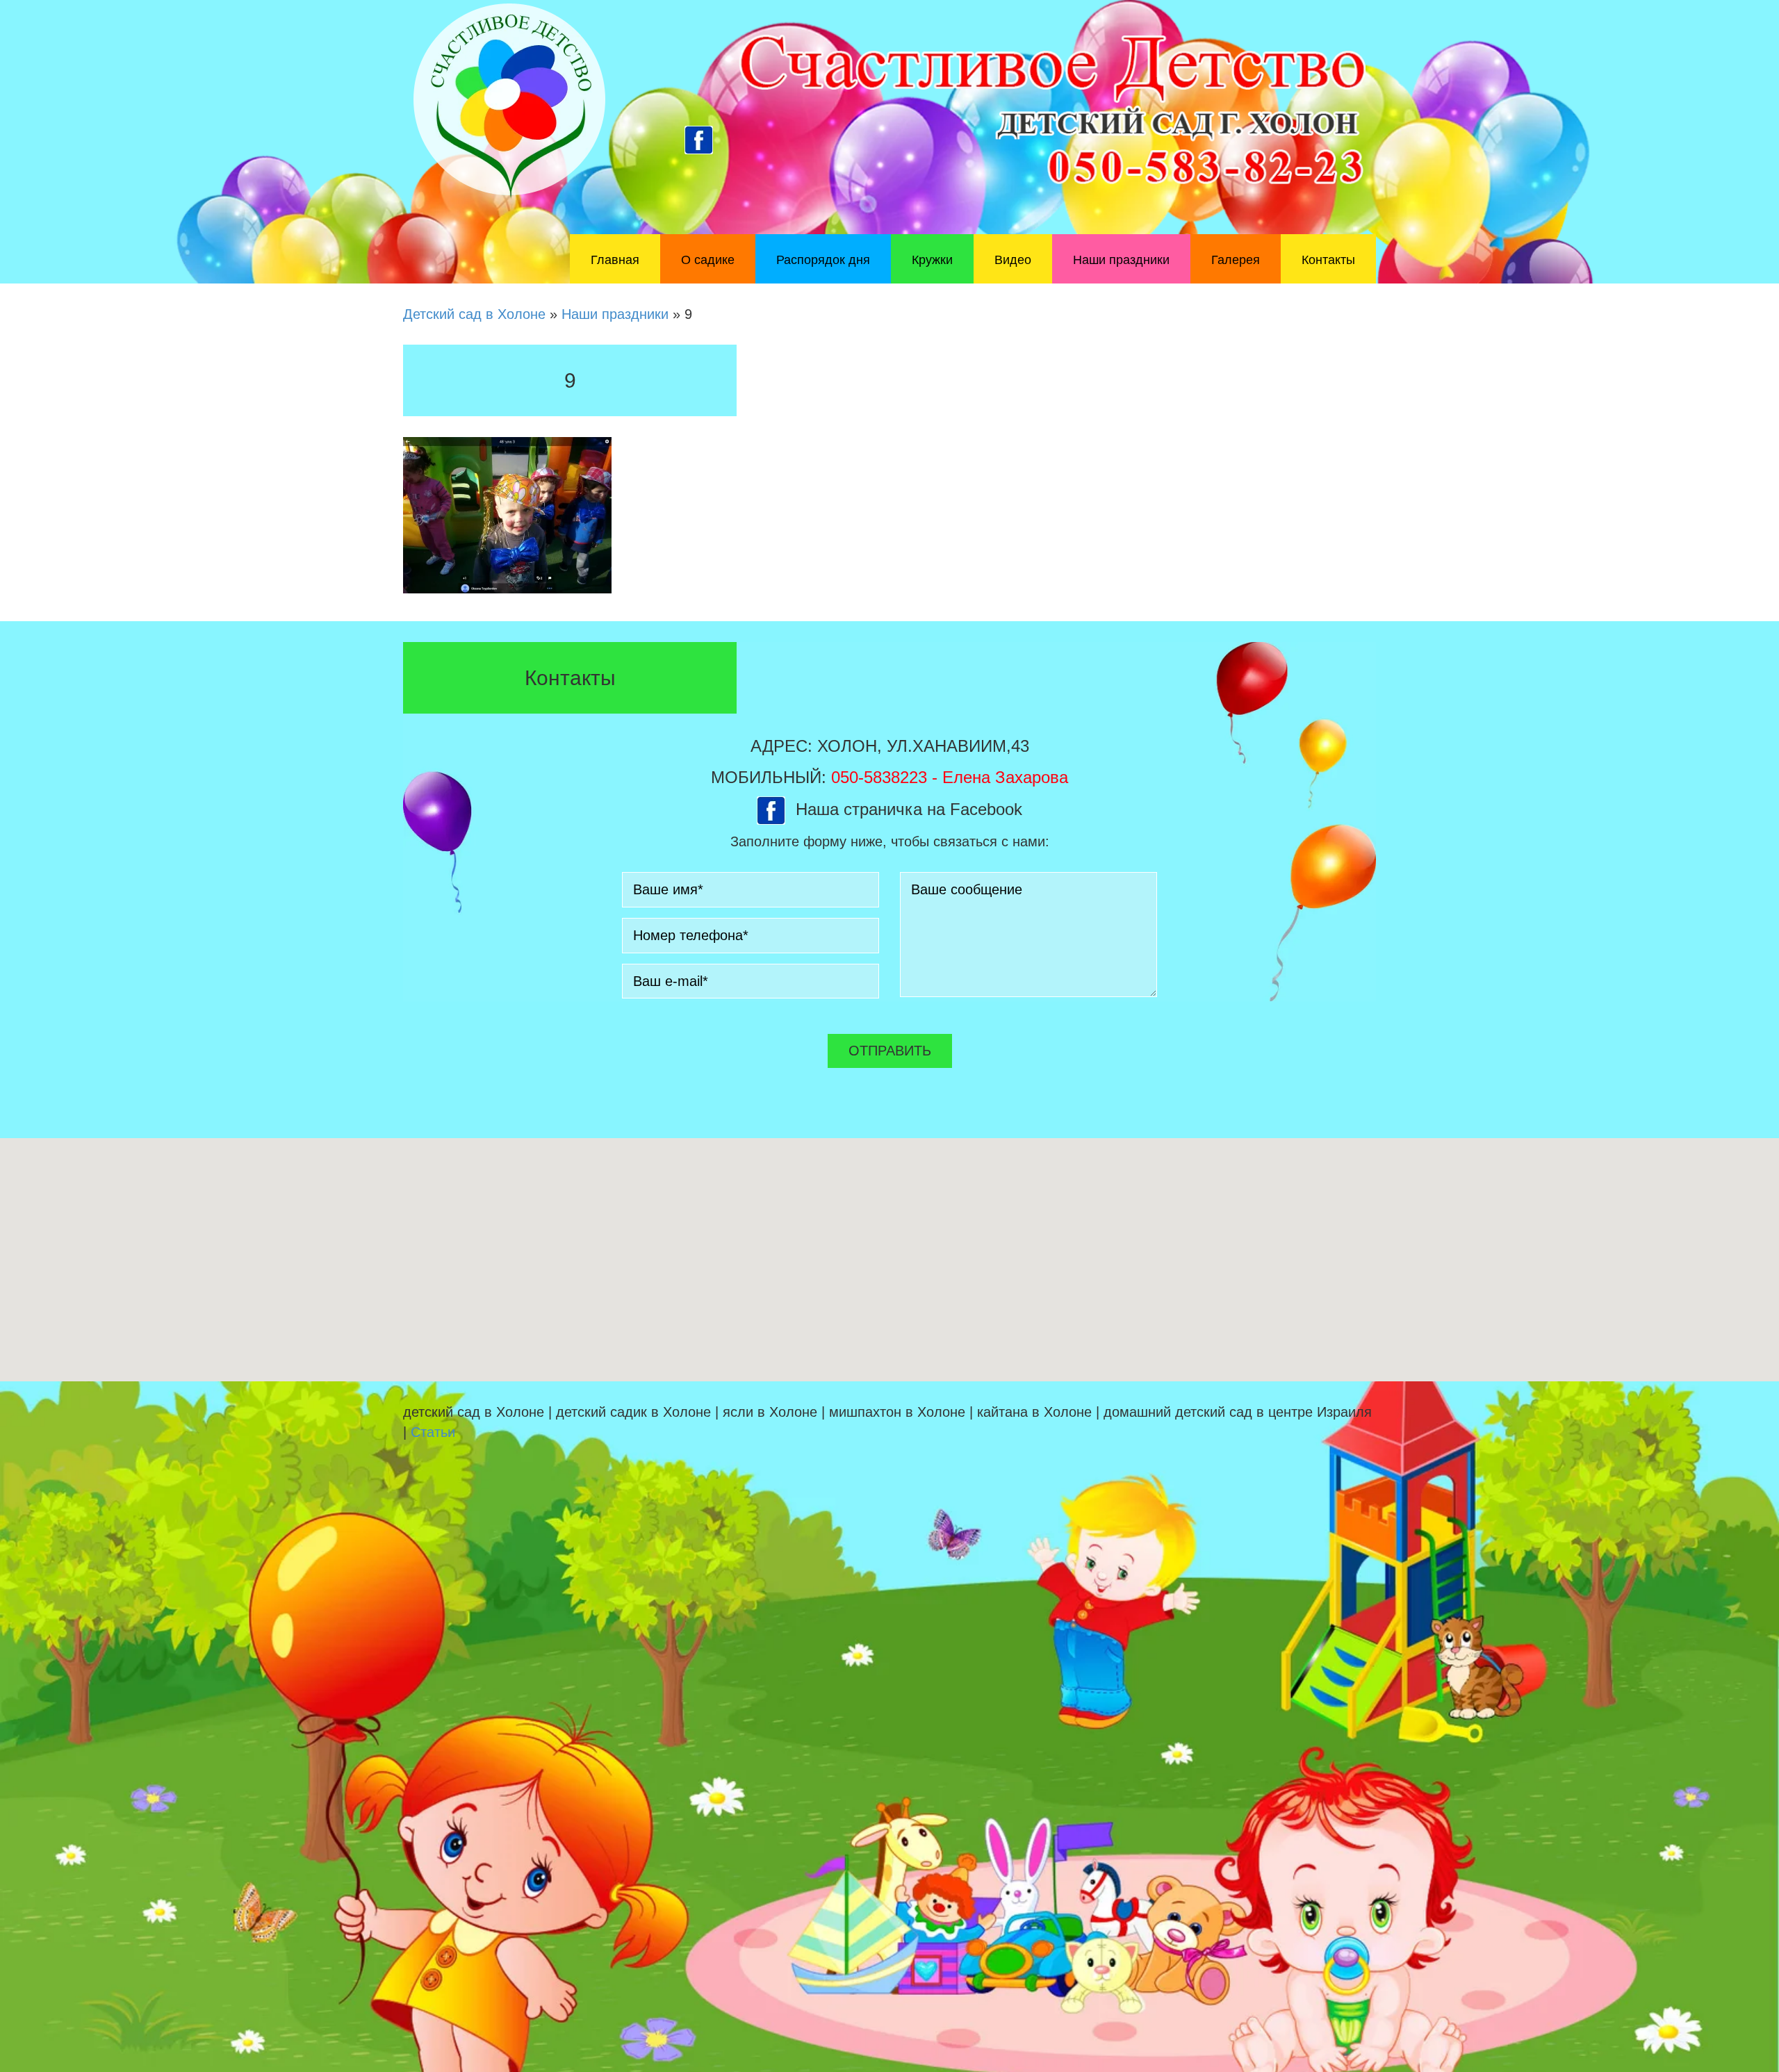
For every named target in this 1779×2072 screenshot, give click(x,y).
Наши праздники (1121, 260)
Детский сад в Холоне (474, 314)
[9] (507, 514)
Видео (1013, 260)
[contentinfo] (889, 1727)
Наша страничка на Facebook (909, 809)
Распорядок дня (823, 260)
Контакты (1328, 260)
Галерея (1236, 260)
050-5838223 (879, 777)
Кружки (932, 260)
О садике (708, 260)
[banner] (889, 142)
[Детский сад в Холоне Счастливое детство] (509, 100)
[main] (889, 472)
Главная (615, 260)
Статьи (433, 1432)
